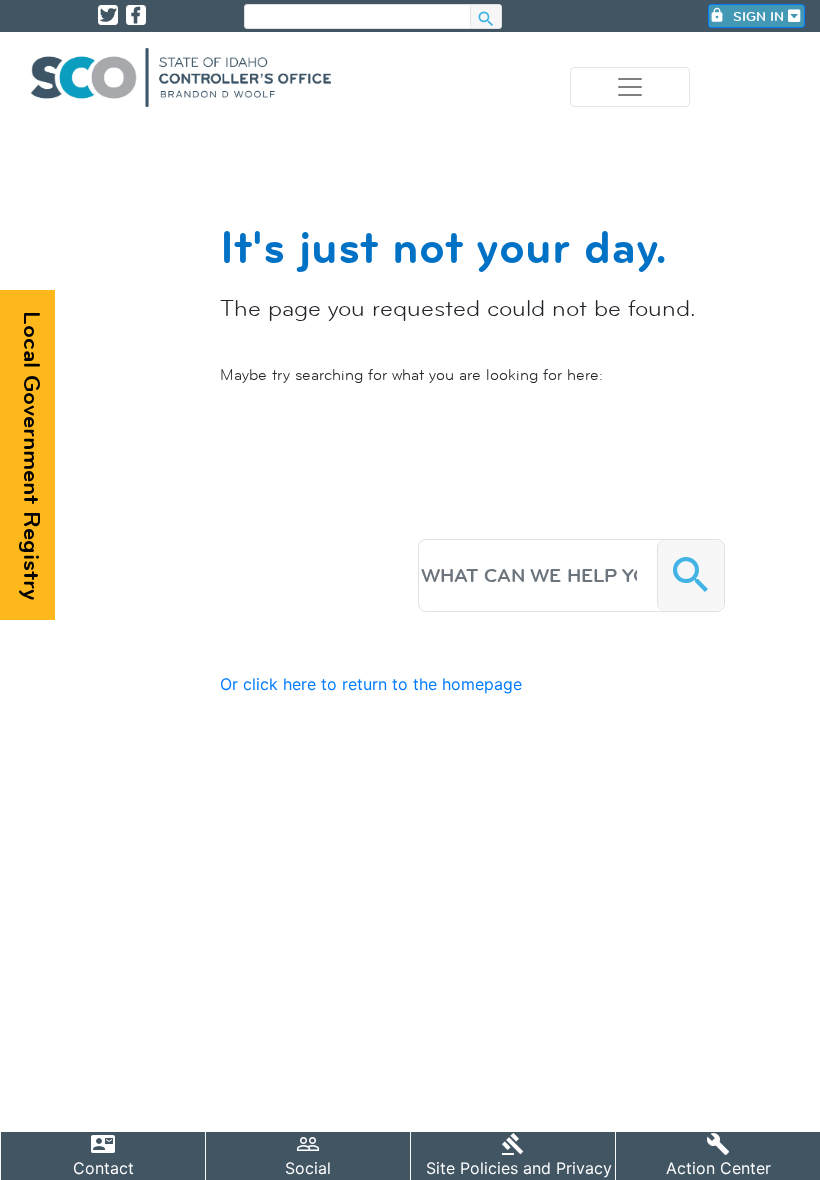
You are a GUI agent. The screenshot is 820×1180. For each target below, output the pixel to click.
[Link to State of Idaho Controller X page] (108, 15)
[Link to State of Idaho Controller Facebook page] (136, 15)
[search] (358, 17)
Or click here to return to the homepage (371, 684)
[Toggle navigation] (630, 87)
